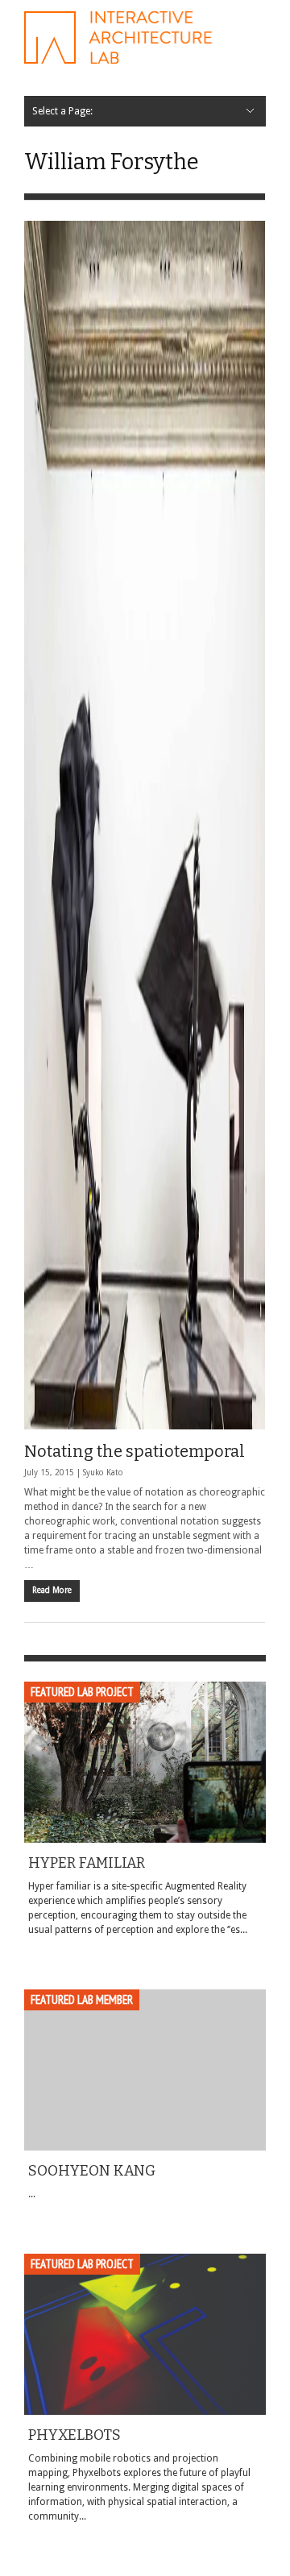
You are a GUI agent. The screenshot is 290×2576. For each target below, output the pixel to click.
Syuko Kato (103, 1473)
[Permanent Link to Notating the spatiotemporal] (145, 825)
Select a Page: (62, 111)
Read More (52, 1590)
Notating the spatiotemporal (135, 1451)
